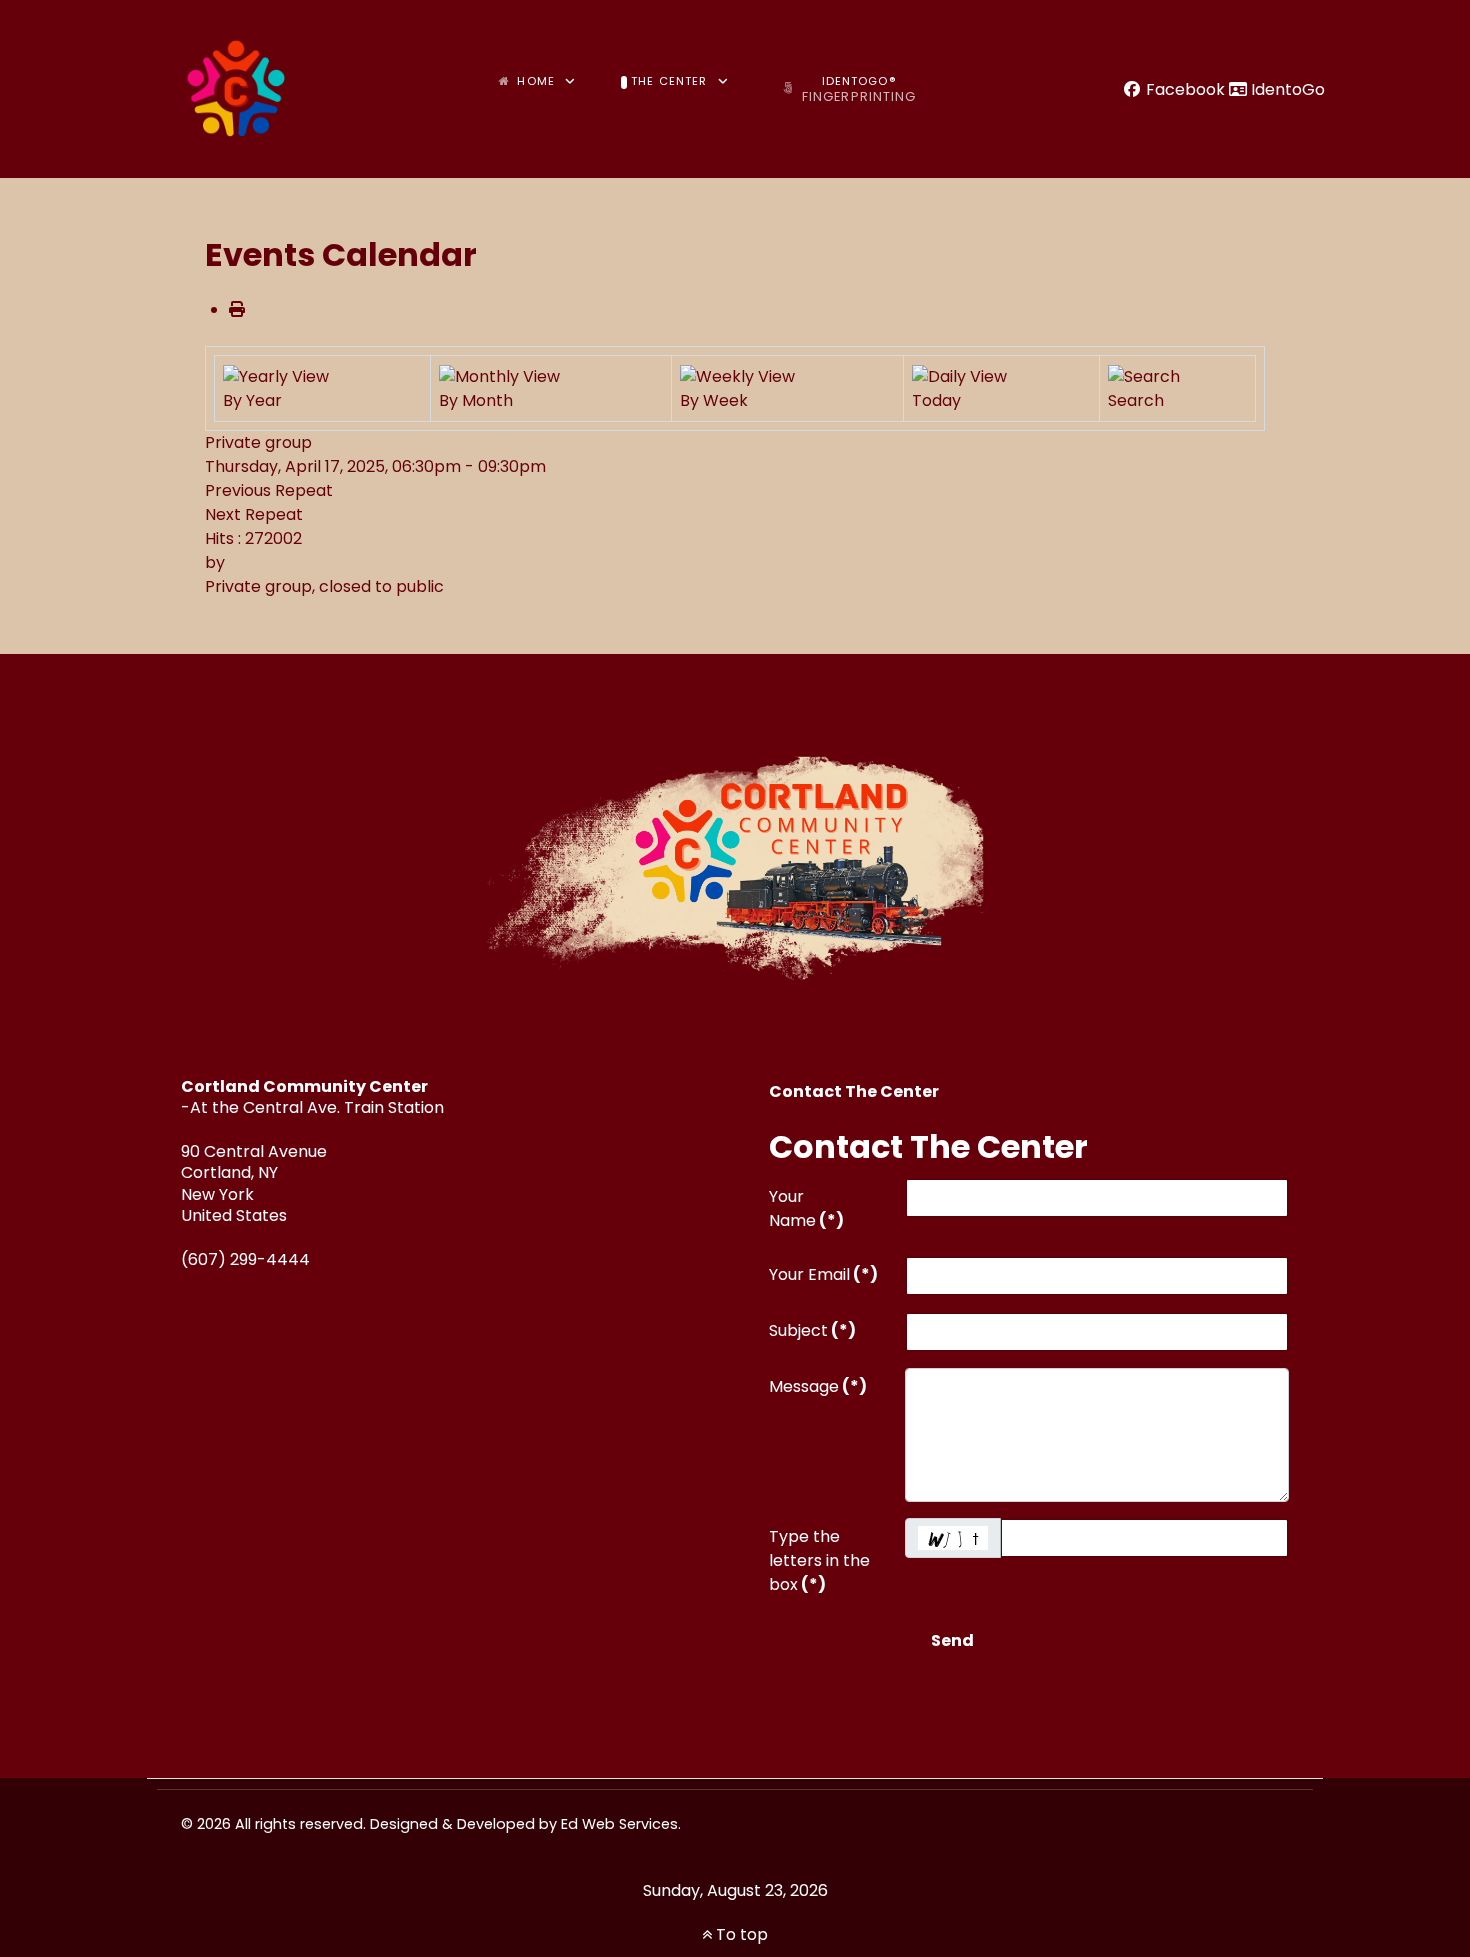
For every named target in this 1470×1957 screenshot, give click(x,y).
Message (818, 1386)
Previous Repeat (269, 490)
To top (740, 1934)
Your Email (823, 1274)
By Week (714, 400)
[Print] (237, 309)
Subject (812, 1330)
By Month (476, 400)
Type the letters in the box (819, 1560)
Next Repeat (254, 514)
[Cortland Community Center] (236, 89)
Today (936, 400)
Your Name (806, 1208)
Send (952, 1640)
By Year (252, 400)
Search (1136, 400)
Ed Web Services (619, 1824)
